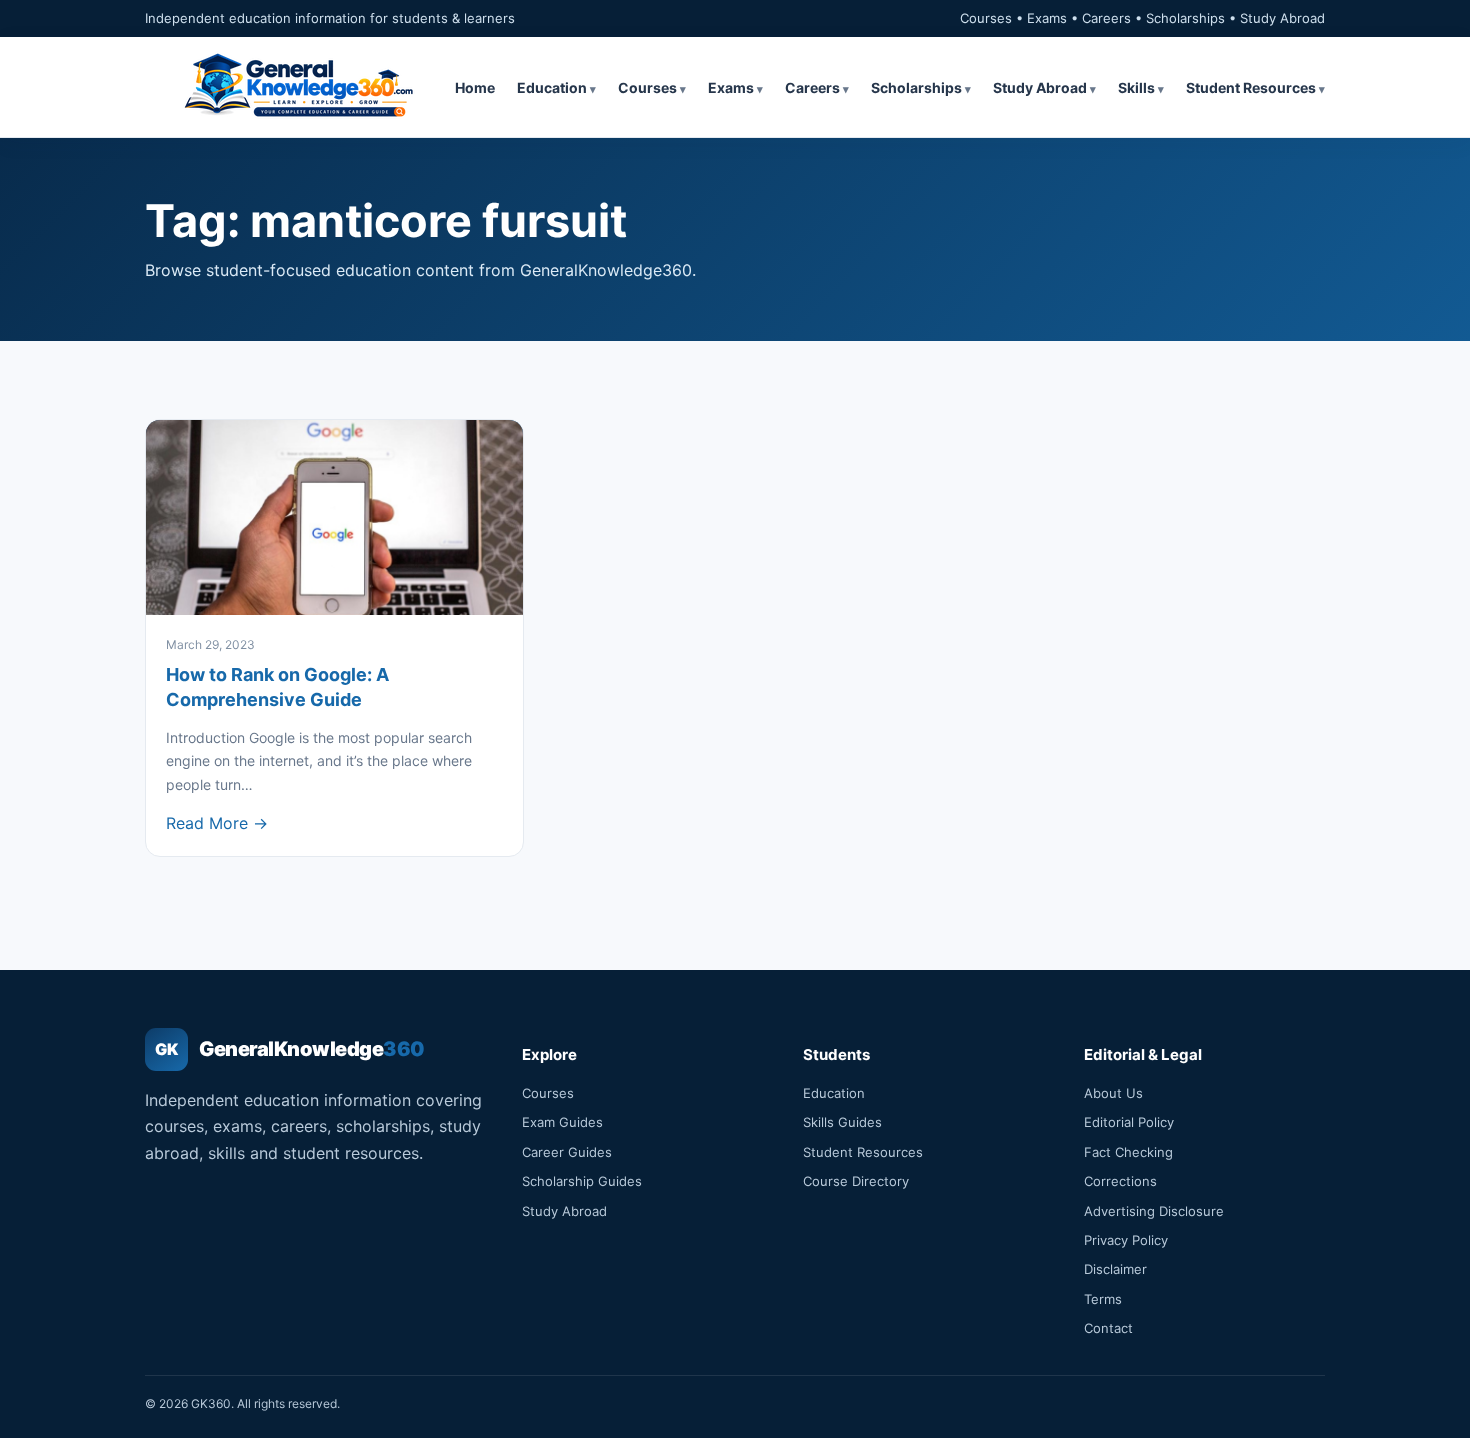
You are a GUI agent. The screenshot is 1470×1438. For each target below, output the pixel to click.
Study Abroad (1040, 87)
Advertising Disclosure (1154, 1211)
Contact (1108, 1328)
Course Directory (856, 1181)
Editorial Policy (1129, 1122)
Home (475, 87)
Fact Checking (1128, 1152)
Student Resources (1251, 87)
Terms (1103, 1299)
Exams (731, 87)
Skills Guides (842, 1122)
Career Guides (567, 1152)
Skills (1136, 87)
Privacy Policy (1126, 1240)
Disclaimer (1115, 1269)
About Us (1113, 1093)
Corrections (1120, 1181)
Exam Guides (562, 1122)
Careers (812, 87)
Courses (647, 87)
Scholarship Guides (582, 1181)
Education (552, 87)
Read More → (217, 823)
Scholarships (916, 87)
